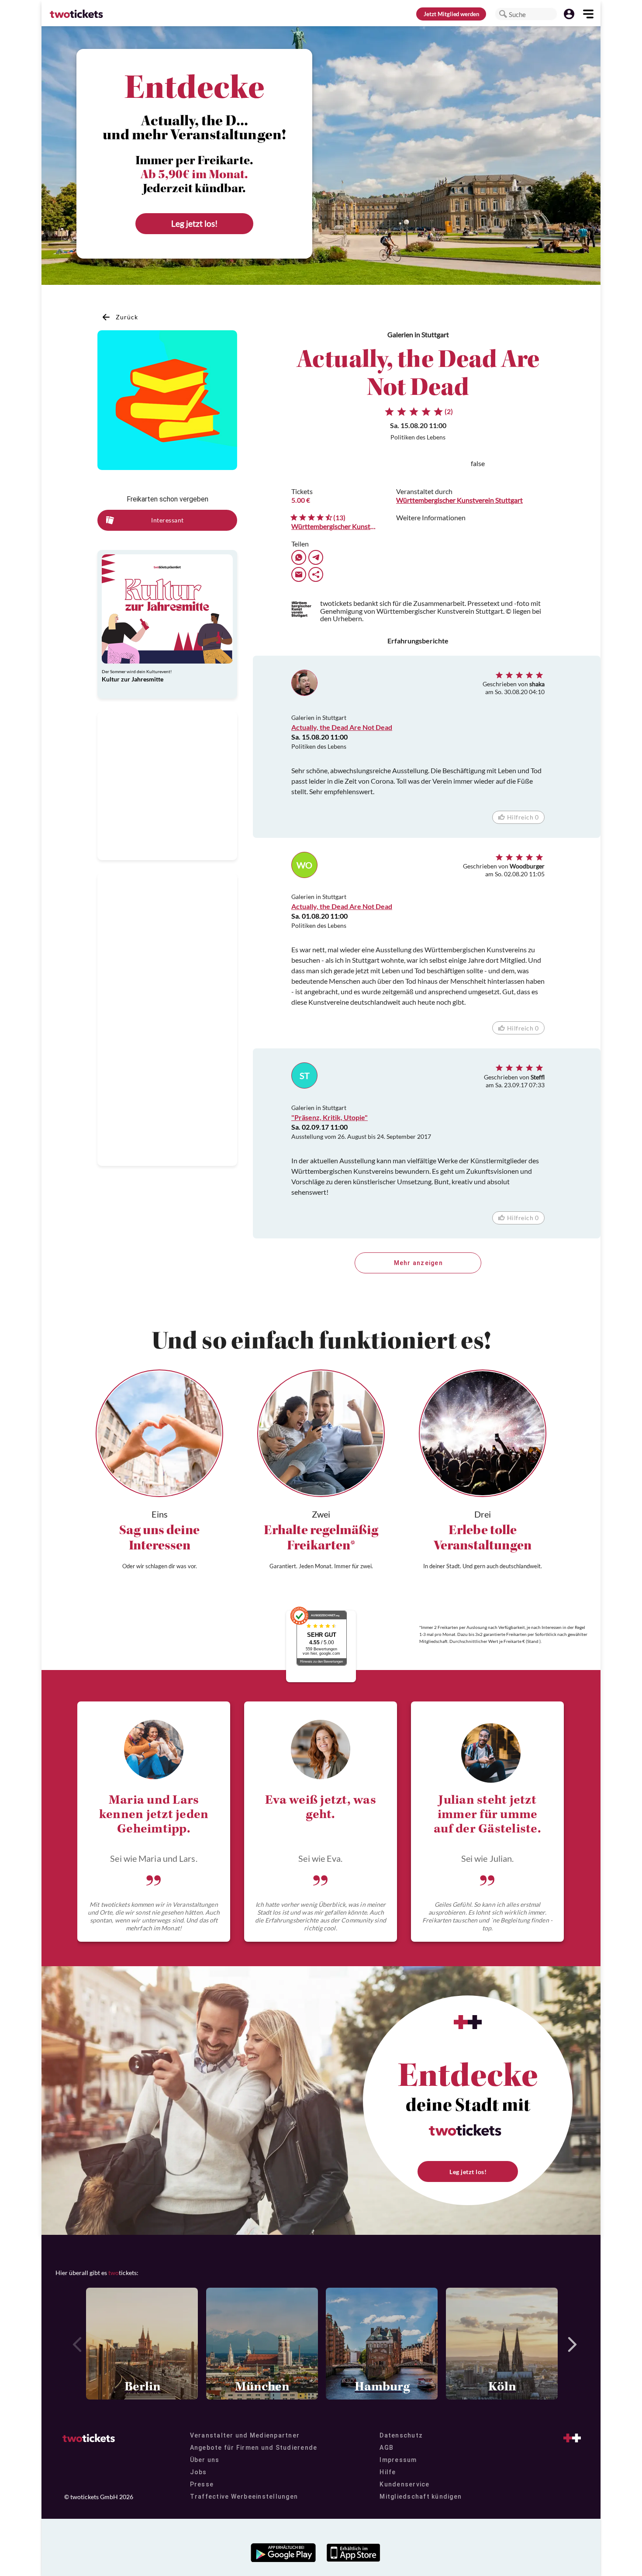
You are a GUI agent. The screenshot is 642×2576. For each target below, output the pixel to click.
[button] (503, 14)
